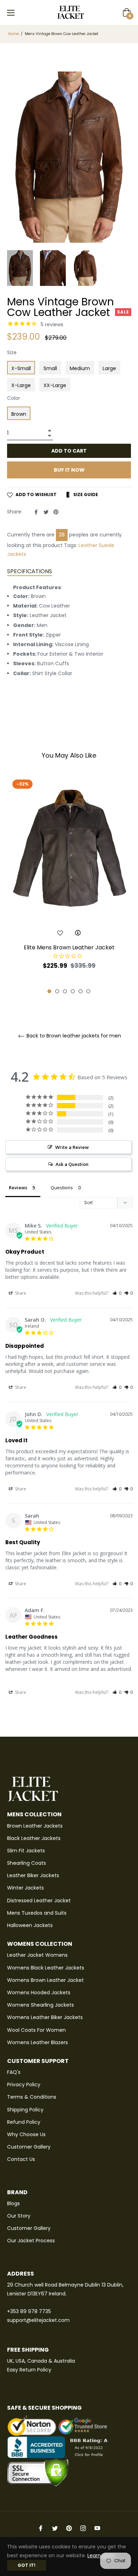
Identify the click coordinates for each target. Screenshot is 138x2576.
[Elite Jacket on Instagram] (83, 2528)
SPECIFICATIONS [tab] (30, 571)
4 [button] (73, 991)
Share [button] (20, 1293)
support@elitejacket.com (38, 2320)
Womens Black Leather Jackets (46, 1968)
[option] (69, 885)
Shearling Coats (27, 1863)
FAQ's (14, 2072)
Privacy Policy (24, 2085)
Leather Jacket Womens (37, 1955)
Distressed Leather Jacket (39, 1901)
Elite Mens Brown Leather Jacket (69, 947)
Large (109, 368)
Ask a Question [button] (72, 1164)
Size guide (85, 494)
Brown (19, 414)
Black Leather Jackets (34, 1838)
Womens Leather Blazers (38, 2042)
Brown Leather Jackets (35, 1826)
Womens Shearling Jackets (41, 2005)
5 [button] (80, 991)
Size (12, 352)
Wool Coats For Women (36, 2030)
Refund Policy (24, 2122)
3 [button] (65, 991)
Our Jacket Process (31, 2241)
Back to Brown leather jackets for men (73, 1036)
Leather (88, 545)
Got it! (27, 2565)
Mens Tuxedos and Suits (37, 1913)
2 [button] (57, 991)
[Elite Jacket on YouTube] (97, 2528)
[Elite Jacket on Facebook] (41, 2528)
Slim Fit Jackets (26, 1851)
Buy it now (69, 470)
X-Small (21, 368)
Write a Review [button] (72, 1147)
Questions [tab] (62, 1188)
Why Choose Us (26, 2134)
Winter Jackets (25, 1888)
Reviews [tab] (18, 1188)
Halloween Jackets (30, 1925)
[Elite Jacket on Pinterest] (69, 2528)
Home (13, 34)
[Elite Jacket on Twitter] (55, 2528)
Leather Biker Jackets (33, 1875)
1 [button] (49, 991)
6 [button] (88, 991)
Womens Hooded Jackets (39, 1993)
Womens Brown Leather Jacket (45, 1980)
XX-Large (55, 385)
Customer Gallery (29, 2147)
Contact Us (21, 2159)
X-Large (21, 385)
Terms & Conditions (32, 2097)
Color (14, 398)
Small (50, 368)
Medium (80, 368)
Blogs (13, 2203)
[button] (117, 1293)
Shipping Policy (25, 2110)
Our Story (19, 2216)
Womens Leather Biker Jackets (45, 2017)
